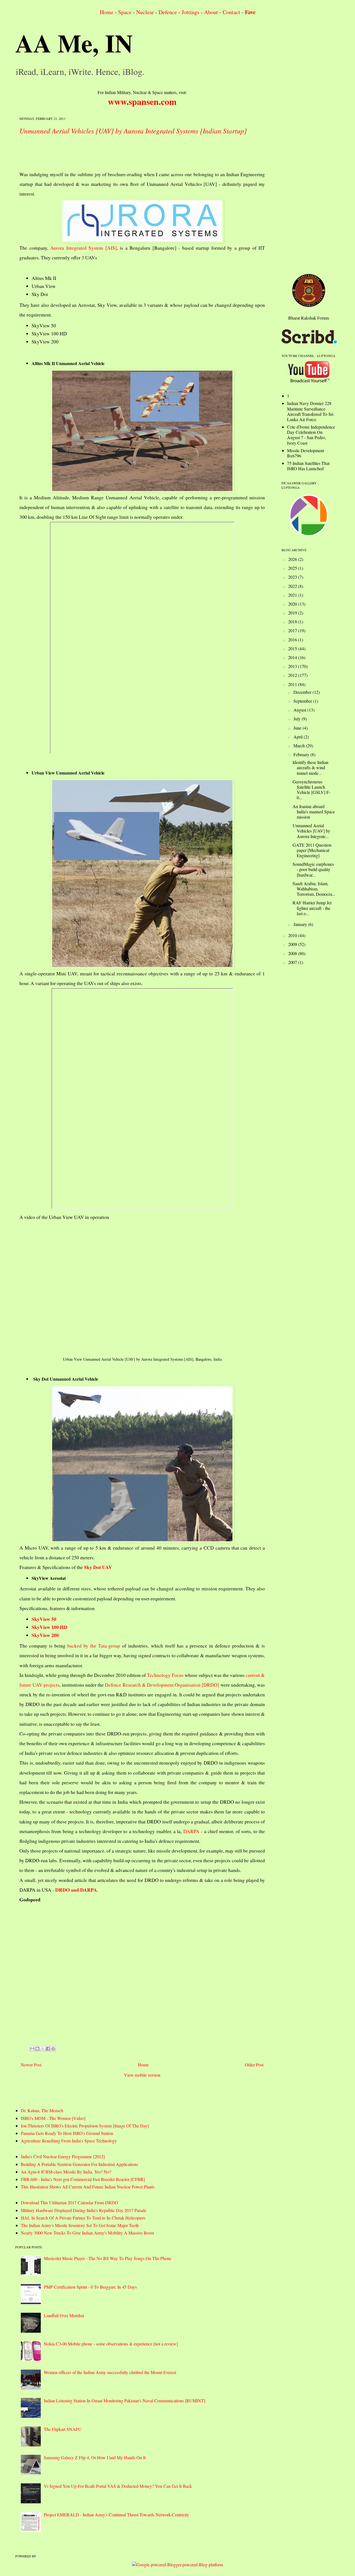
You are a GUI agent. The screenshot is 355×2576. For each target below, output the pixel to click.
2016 (293, 640)
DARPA (191, 1831)
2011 (293, 684)
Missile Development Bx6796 (305, 453)
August (300, 710)
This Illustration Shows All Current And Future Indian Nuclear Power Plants (88, 2187)
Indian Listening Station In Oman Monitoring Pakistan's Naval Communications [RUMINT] (125, 2401)
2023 (293, 577)
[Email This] (32, 2049)
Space (125, 12)
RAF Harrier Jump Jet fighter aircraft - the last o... (312, 908)
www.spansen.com (142, 101)
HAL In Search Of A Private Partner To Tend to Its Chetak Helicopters (83, 2218)
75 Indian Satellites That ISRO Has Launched (308, 466)
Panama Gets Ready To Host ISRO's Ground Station (67, 2133)
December (303, 692)
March (300, 746)
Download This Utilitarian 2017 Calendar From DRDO (69, 2202)
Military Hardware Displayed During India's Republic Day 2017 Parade (84, 2210)
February (302, 754)
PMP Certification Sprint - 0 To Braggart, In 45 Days (90, 2287)
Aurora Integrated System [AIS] (83, 248)
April (299, 737)
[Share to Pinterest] (53, 2049)
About (211, 12)
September (303, 701)
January (301, 924)
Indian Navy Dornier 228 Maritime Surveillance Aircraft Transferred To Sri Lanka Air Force (310, 411)
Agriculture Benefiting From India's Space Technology (69, 2141)
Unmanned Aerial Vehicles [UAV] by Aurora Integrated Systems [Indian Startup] (133, 131)
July (298, 719)
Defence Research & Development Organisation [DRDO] (162, 1685)
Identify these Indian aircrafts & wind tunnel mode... (310, 767)
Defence (168, 12)
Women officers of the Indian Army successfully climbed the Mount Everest (110, 2372)
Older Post (254, 2065)
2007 (293, 962)
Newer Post (31, 2065)
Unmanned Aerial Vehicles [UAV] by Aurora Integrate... (311, 831)
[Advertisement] (120, 154)
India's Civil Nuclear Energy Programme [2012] (63, 2156)
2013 (293, 666)
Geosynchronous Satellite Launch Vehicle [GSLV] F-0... (311, 790)
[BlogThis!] (37, 2049)
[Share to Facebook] (48, 2049)
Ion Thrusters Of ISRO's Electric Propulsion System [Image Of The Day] (85, 2126)
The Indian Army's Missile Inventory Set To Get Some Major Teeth (80, 2225)
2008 (293, 953)
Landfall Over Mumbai (64, 2315)
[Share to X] (43, 2049)
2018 (293, 622)
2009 (293, 944)
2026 (293, 559)
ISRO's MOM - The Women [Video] (53, 2118)
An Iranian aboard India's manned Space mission (314, 812)
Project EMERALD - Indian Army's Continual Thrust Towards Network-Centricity (116, 2515)
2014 (293, 657)
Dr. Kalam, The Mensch (42, 2110)
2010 (293, 935)
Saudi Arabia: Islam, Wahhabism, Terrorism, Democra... (314, 889)
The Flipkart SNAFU (63, 2429)
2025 (293, 568)
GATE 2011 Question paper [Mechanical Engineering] (312, 850)
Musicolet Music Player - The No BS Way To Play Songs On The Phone (108, 2258)
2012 (293, 675)
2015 (293, 648)
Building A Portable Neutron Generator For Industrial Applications (79, 2164)
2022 (293, 586)
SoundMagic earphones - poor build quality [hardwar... (313, 869)
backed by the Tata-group (94, 1646)
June (298, 728)
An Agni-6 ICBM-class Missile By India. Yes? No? (66, 2172)
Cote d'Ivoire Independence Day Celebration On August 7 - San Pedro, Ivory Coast (311, 435)
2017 (293, 630)
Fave (250, 12)
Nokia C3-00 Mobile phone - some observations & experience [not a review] (111, 2344)
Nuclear (145, 12)
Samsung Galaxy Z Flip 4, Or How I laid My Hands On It (95, 2457)
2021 (293, 595)
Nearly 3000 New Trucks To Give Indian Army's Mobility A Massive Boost (87, 2233)
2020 (293, 604)
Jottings (191, 12)
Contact (231, 12)
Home (107, 12)
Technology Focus (165, 1675)
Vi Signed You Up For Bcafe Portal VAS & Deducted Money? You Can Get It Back (118, 2486)
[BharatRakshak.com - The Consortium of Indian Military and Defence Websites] (309, 305)
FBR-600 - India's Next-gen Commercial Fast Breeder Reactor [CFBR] (83, 2179)
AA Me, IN (74, 43)
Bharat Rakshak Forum (309, 318)
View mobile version (142, 2075)
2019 (293, 613)
